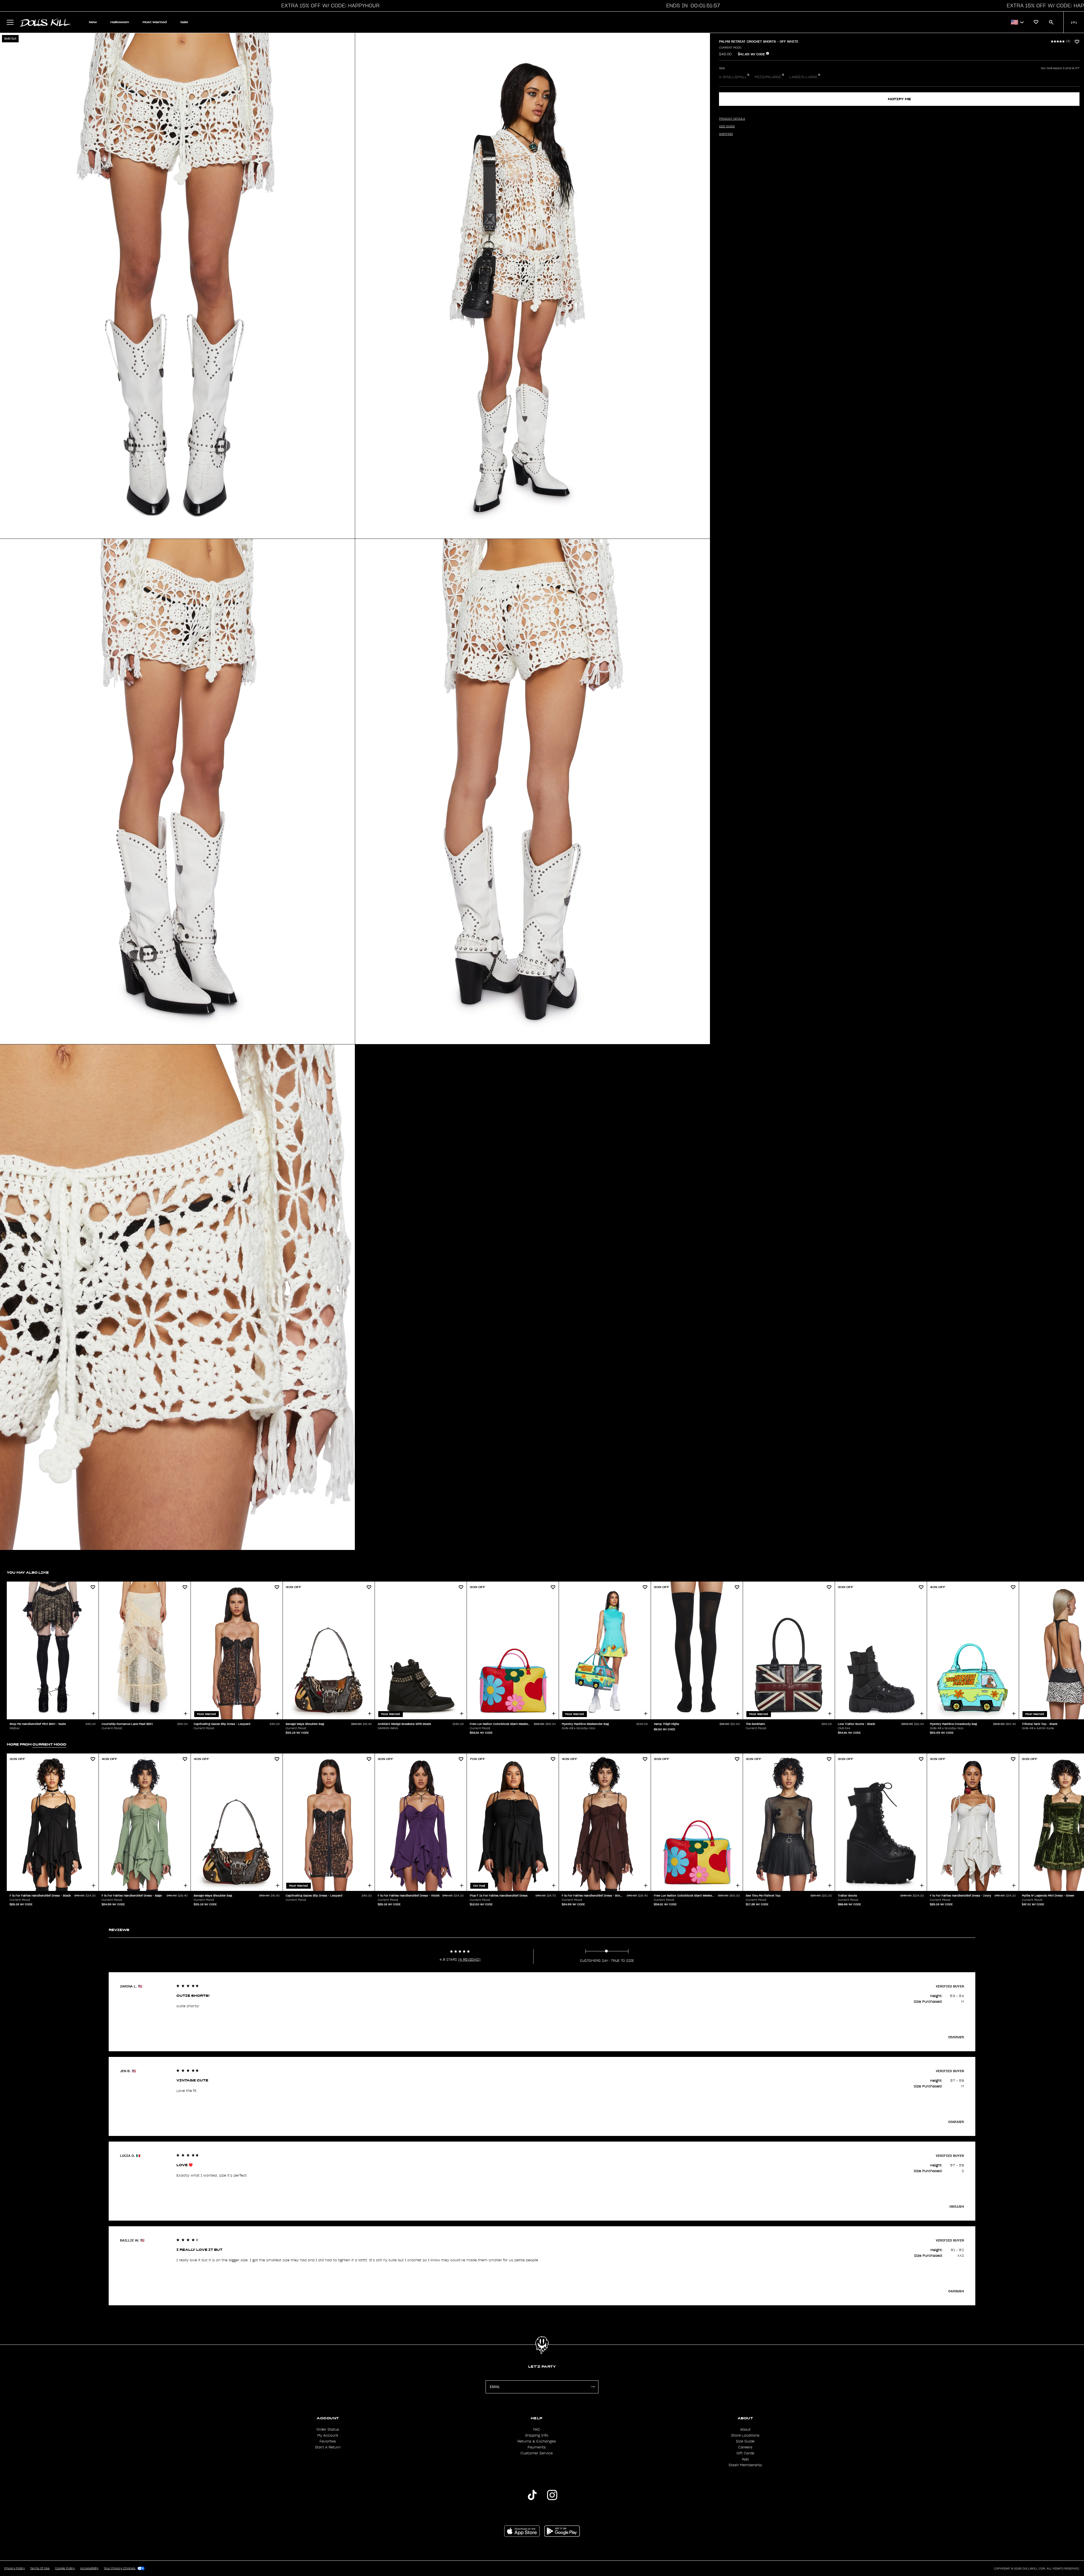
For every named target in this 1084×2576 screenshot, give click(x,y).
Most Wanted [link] (155, 22)
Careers (745, 2447)
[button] (329, 6)
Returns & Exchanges (537, 2441)
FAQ (536, 2430)
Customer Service (537, 2453)
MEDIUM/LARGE (768, 77)
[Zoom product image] (177, 286)
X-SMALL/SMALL (733, 77)
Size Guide (745, 2441)
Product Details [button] (732, 119)
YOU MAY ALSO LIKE (28, 1572)
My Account (328, 2435)
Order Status (328, 2430)
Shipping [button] (726, 134)
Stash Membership (745, 2465)
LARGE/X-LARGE (803, 77)
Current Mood (730, 48)
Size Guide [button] (727, 126)
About (745, 2430)
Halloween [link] (120, 22)
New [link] (93, 22)
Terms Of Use (40, 2568)
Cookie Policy (65, 2568)
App (745, 2459)
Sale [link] (184, 22)
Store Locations (745, 2435)
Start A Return (328, 2447)
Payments (537, 2447)
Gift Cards (745, 2453)
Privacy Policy (15, 2568)
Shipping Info (537, 2435)
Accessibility (89, 2568)
